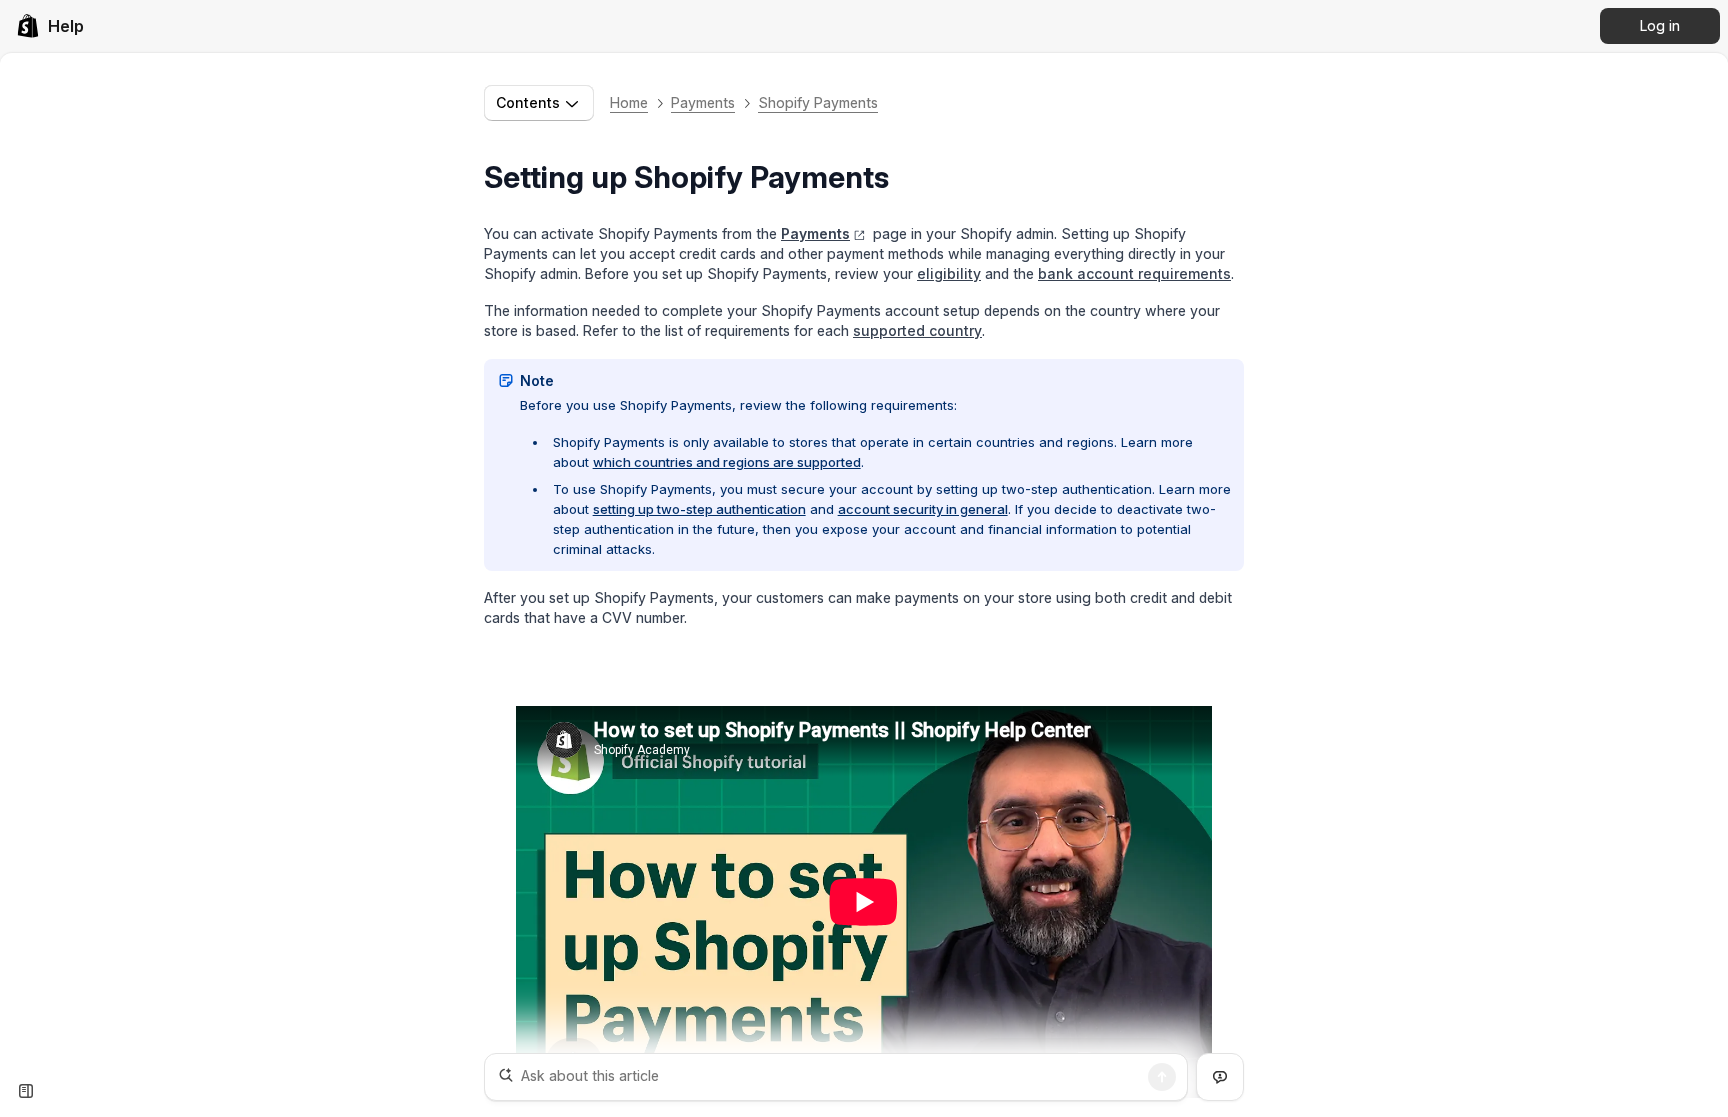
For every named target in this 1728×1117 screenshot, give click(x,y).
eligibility (949, 273)
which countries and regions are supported (727, 462)
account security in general (923, 509)
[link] (50, 26)
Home (629, 102)
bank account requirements (1134, 273)
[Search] (1162, 1077)
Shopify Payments (818, 102)
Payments (703, 102)
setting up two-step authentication (699, 509)
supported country (917, 330)
